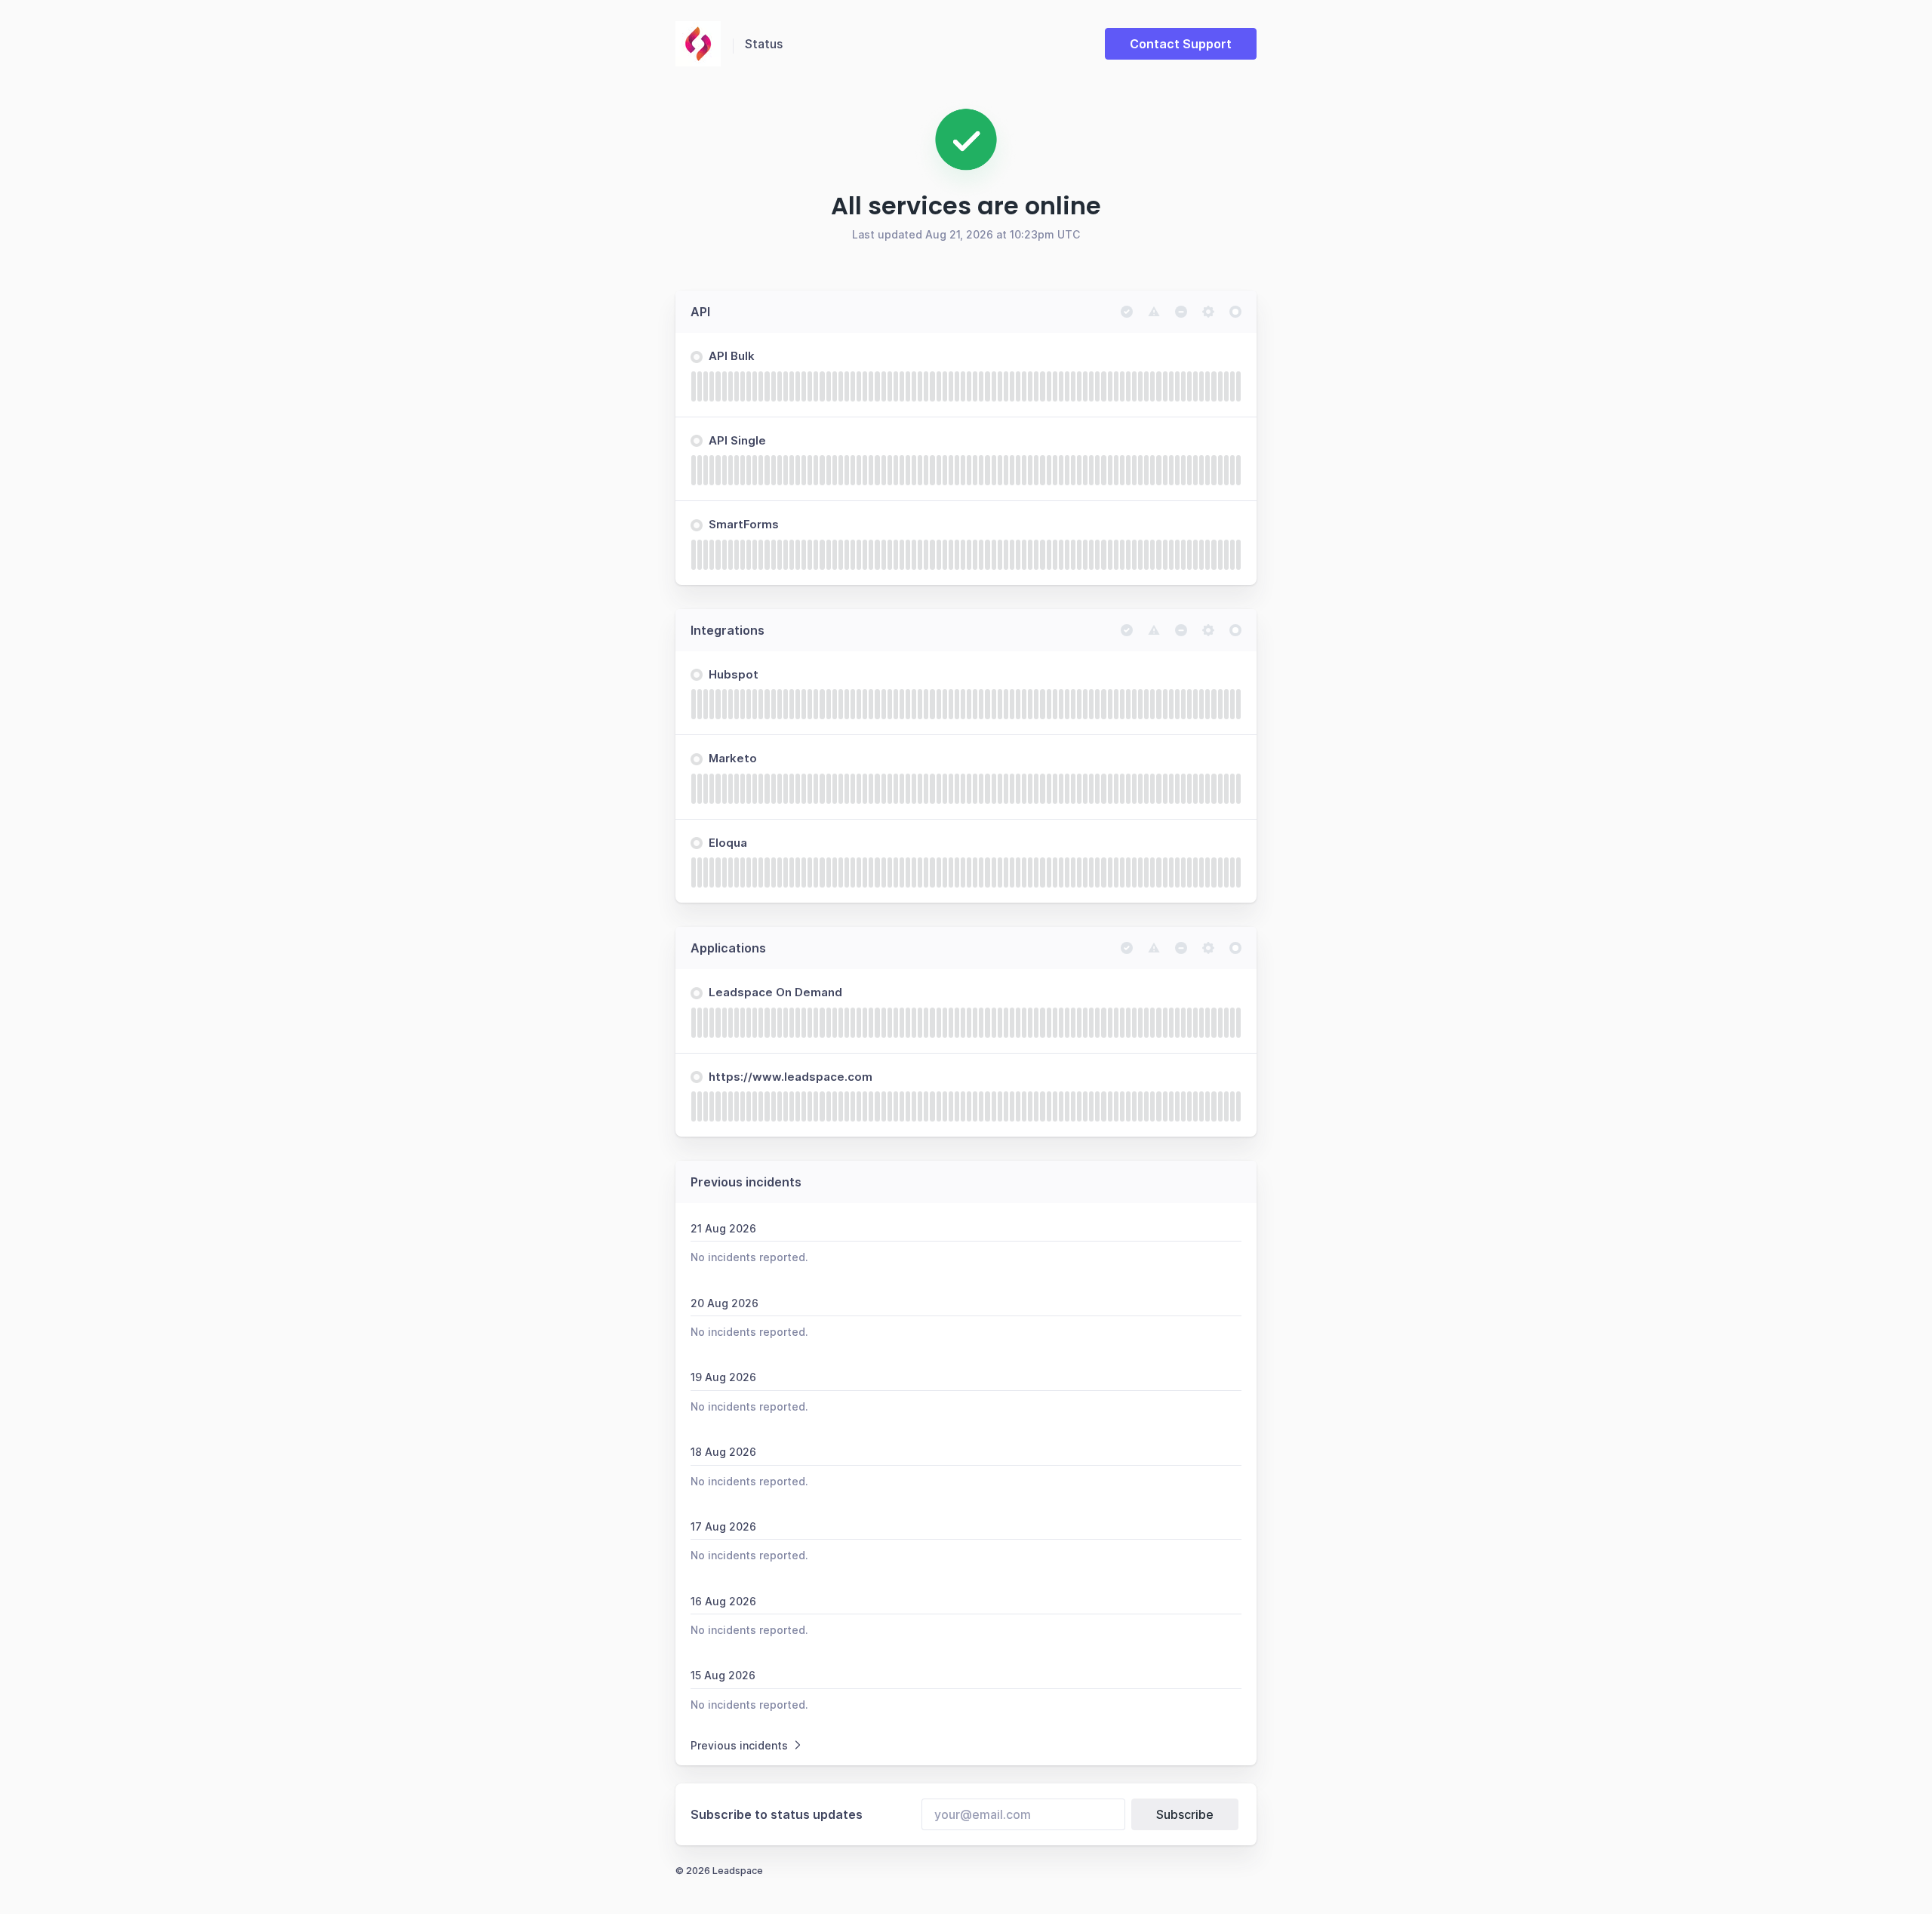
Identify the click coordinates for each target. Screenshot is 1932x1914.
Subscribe (1185, 1814)
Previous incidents (739, 1745)
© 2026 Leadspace (719, 1871)
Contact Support (1181, 44)
